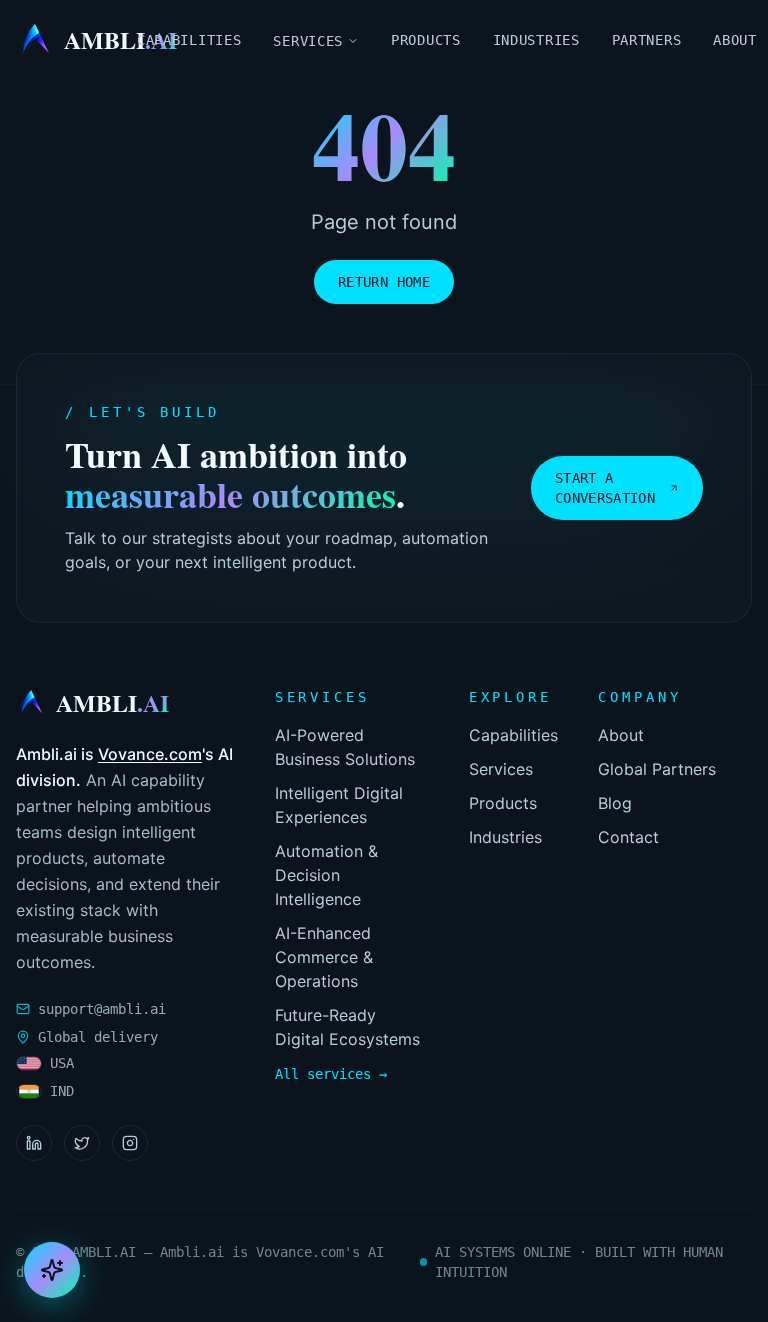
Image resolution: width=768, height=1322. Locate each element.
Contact (628, 837)
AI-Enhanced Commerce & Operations (324, 957)
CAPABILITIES (189, 40)
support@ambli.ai (102, 1009)
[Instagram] (130, 1143)
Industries (505, 837)
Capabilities (513, 735)
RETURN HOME (384, 282)
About (621, 735)
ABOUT (735, 40)
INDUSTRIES (536, 40)
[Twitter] (82, 1143)
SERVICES (308, 41)
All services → (331, 1074)
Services (501, 769)
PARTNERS (647, 40)
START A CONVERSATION (605, 488)
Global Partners (657, 769)
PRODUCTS (426, 40)
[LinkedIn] (34, 1143)
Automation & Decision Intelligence (326, 875)
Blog (615, 803)
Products (503, 803)
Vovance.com (150, 754)
